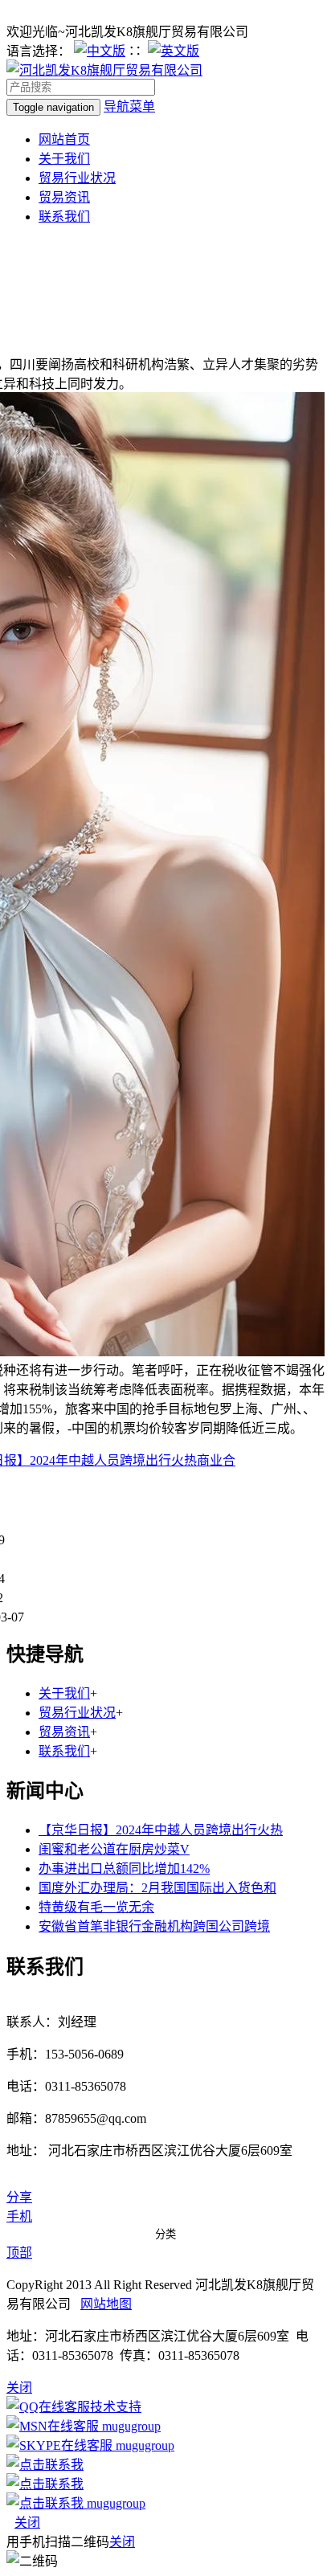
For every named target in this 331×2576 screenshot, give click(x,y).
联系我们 (64, 217)
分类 (165, 2234)
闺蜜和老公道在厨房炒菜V (114, 1849)
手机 (19, 2216)
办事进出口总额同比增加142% (124, 1869)
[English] (174, 51)
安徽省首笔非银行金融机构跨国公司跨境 (154, 1926)
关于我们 (64, 159)
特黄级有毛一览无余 (96, 1907)
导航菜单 (129, 106)
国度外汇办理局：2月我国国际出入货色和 (157, 1888)
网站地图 (106, 2304)
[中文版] (100, 51)
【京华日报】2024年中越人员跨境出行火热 (161, 1830)
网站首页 (64, 139)
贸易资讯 (64, 197)
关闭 (27, 2523)
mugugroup (130, 2426)
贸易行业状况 (77, 178)
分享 (19, 2197)
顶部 (19, 2253)
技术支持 (116, 2407)
